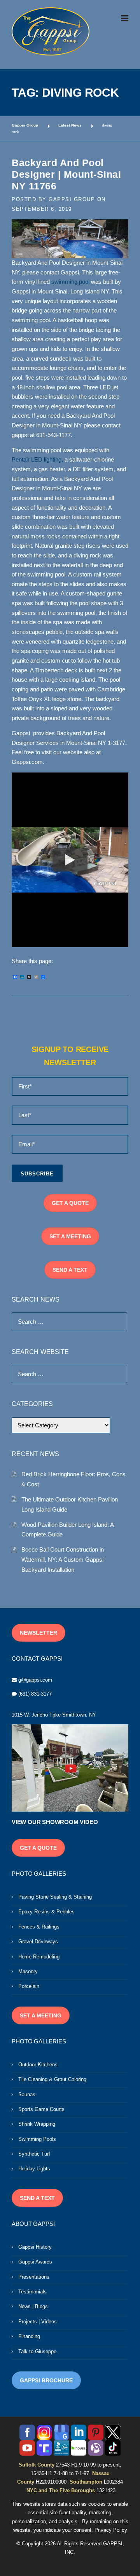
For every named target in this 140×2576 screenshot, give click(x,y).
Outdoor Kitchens (38, 2065)
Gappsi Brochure (46, 2380)
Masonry (28, 1971)
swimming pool (70, 282)
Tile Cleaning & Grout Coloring (52, 2079)
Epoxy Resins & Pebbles (46, 1912)
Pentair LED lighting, (37, 460)
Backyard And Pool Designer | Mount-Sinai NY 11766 (66, 174)
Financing (29, 2336)
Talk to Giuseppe (37, 2351)
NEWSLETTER (38, 1633)
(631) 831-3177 (35, 1694)
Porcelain (29, 1986)
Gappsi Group (72, 199)
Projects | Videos (38, 2322)
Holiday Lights (34, 2169)
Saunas (27, 2094)
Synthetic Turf (34, 2154)
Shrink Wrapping (37, 2124)
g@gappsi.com (35, 1680)
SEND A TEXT (70, 1270)
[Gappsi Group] (51, 31)
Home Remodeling (39, 1957)
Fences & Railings (39, 1927)
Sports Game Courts (41, 2109)
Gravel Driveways (38, 1942)
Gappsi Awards (35, 2262)
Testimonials (32, 2292)
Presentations (34, 2277)
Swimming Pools (37, 2139)
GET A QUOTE (70, 1203)
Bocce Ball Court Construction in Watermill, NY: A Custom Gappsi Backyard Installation (63, 1559)
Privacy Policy (111, 2530)
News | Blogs (33, 2306)
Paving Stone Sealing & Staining (55, 1897)
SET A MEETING (70, 1236)
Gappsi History (35, 2247)
